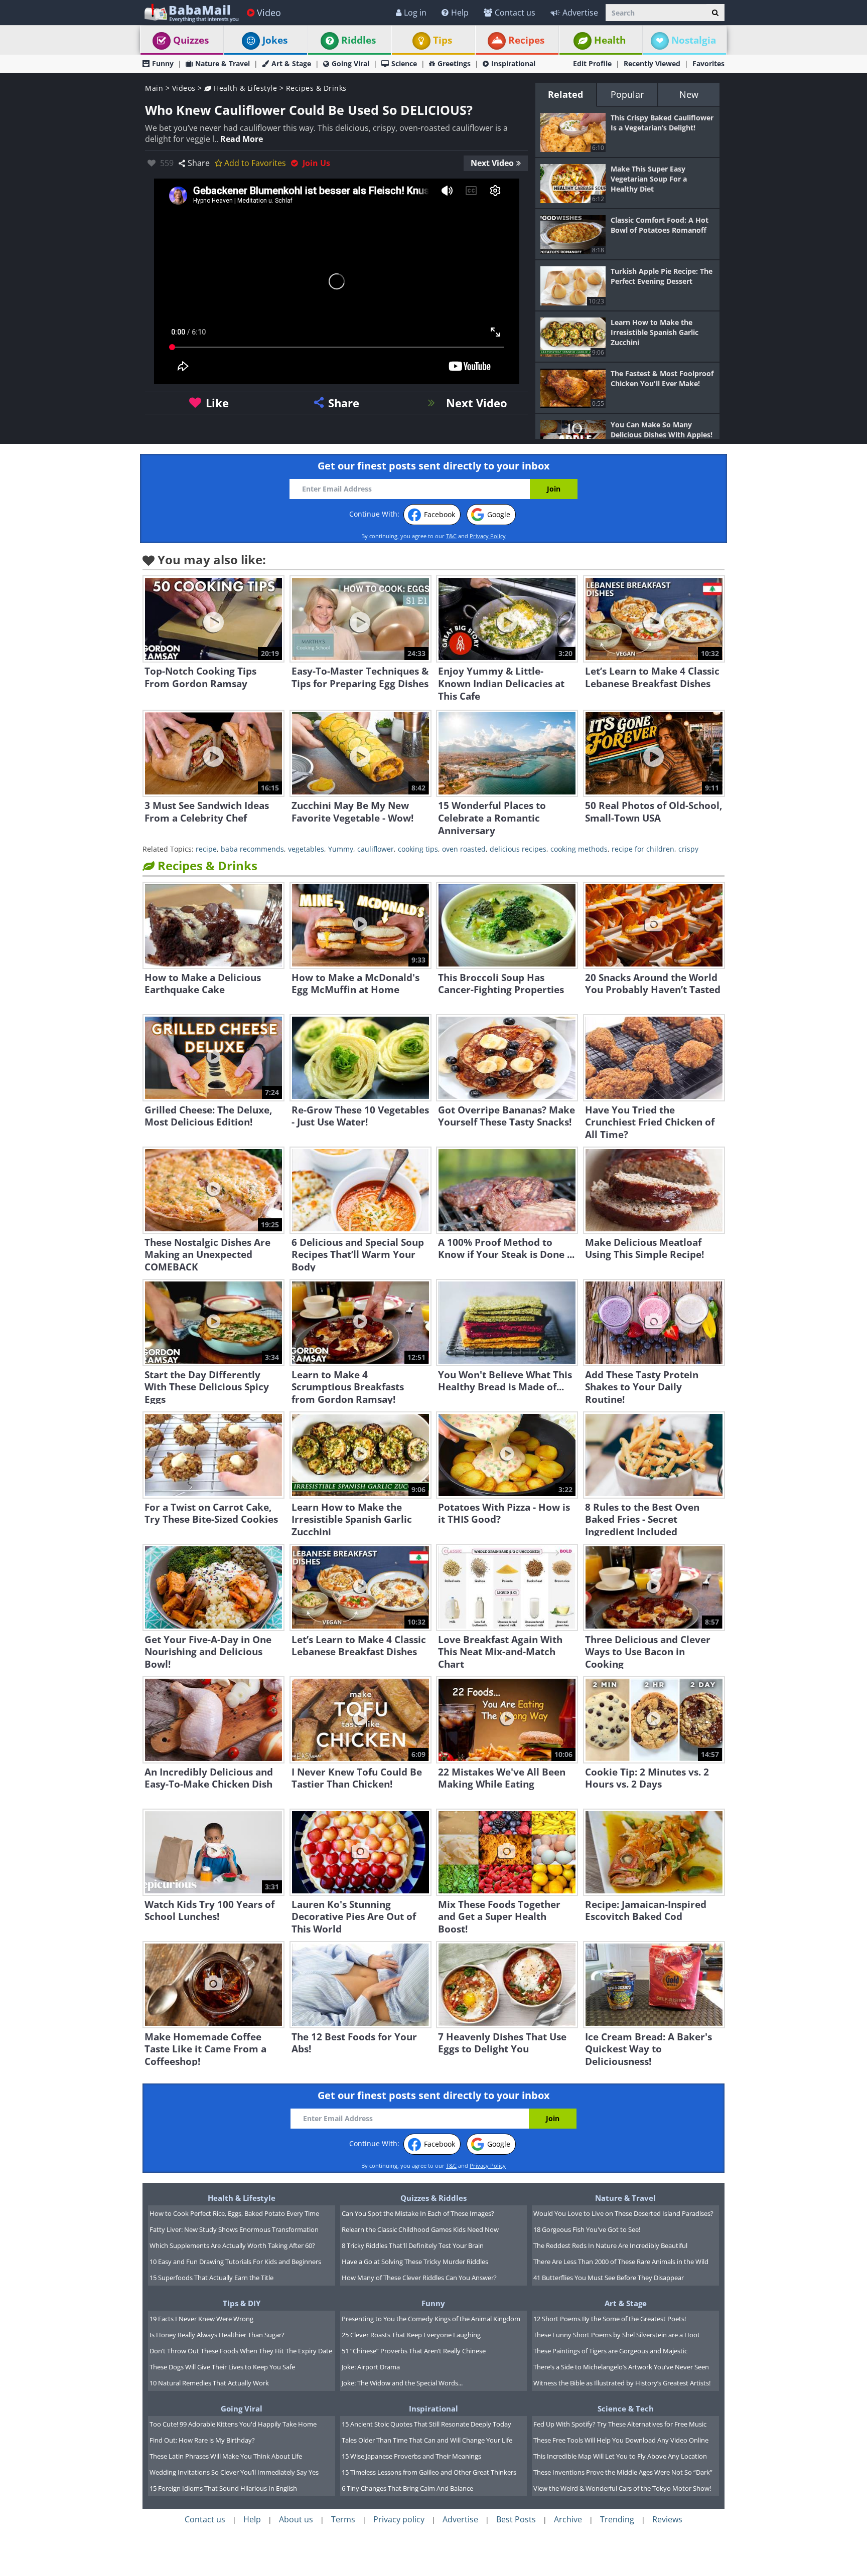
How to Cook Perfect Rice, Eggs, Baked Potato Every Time (234, 2213)
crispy (688, 849)
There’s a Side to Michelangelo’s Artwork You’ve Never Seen (621, 2367)
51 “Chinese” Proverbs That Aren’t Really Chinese (414, 2351)
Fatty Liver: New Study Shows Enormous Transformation (234, 2229)
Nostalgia (694, 40)
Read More (242, 139)
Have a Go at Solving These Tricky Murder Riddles (415, 2262)
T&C (451, 536)
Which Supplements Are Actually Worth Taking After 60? (232, 2245)
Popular (627, 94)
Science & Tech (626, 2408)
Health (610, 40)
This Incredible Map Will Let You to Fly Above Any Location (620, 2456)
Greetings (454, 63)
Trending (617, 2519)
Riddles (358, 40)
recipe (206, 849)
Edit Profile (592, 63)
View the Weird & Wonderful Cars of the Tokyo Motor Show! (622, 2488)
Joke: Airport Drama (371, 2367)
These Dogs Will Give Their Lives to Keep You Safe (222, 2367)
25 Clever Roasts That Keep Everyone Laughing (411, 2335)
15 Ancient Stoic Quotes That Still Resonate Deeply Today (426, 2424)
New (689, 94)
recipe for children (643, 849)
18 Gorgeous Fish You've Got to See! (587, 2229)
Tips (443, 40)
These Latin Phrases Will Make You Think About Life (226, 2456)
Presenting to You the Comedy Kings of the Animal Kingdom (431, 2319)
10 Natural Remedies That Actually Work (209, 2383)
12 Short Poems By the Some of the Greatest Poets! (610, 2319)
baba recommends (252, 849)
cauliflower (376, 849)
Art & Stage (291, 63)
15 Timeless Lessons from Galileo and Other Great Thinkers (429, 2472)
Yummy (341, 849)
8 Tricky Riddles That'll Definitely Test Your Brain (413, 2245)
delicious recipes (518, 849)
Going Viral (350, 63)
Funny (163, 63)
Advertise (580, 13)
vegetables (306, 849)
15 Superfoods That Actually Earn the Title (211, 2278)
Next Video (492, 163)
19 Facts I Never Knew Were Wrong (201, 2319)
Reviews (667, 2519)
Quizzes (191, 40)
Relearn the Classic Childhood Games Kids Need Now (420, 2229)
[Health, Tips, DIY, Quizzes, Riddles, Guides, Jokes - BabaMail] (191, 12)
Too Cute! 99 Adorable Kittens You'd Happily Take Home (233, 2424)
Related (565, 94)
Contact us (515, 13)
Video (269, 13)
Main (154, 88)
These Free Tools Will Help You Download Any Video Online (621, 2440)
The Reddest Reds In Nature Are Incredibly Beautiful (610, 2245)
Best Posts (516, 2519)
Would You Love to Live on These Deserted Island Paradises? (623, 2213)
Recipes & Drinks (316, 88)
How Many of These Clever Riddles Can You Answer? (419, 2278)
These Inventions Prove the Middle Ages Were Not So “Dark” (623, 2472)
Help (460, 13)
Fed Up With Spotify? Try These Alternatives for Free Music (620, 2424)
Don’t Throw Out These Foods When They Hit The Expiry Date (241, 2351)
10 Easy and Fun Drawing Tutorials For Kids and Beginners (235, 2262)
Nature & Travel (223, 63)
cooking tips (418, 849)
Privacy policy (399, 2519)
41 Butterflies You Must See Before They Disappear (609, 2278)
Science (404, 63)
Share (199, 163)
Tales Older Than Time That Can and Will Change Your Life (427, 2440)
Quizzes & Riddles (434, 2198)
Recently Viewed (652, 63)
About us (296, 2519)
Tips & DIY (242, 2303)
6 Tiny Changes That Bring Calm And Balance (407, 2488)
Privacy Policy (488, 536)
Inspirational (513, 63)
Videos (184, 88)
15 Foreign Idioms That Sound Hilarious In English (223, 2488)
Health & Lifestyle (244, 88)
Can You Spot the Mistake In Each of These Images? (418, 2213)
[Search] (715, 13)
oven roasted (464, 849)
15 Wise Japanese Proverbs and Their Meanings (411, 2456)
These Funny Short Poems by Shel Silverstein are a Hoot (617, 2335)
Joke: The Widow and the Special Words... (402, 2383)
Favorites (708, 63)
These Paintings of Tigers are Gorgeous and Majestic (610, 2351)
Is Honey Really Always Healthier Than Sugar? (217, 2335)
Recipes (526, 40)
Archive (568, 2519)
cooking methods (579, 849)
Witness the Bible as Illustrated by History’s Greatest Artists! (622, 2383)
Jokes (275, 40)
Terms (343, 2519)
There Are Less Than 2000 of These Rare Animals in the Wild (621, 2262)
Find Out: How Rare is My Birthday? (202, 2440)
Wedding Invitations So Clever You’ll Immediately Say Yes (234, 2472)
